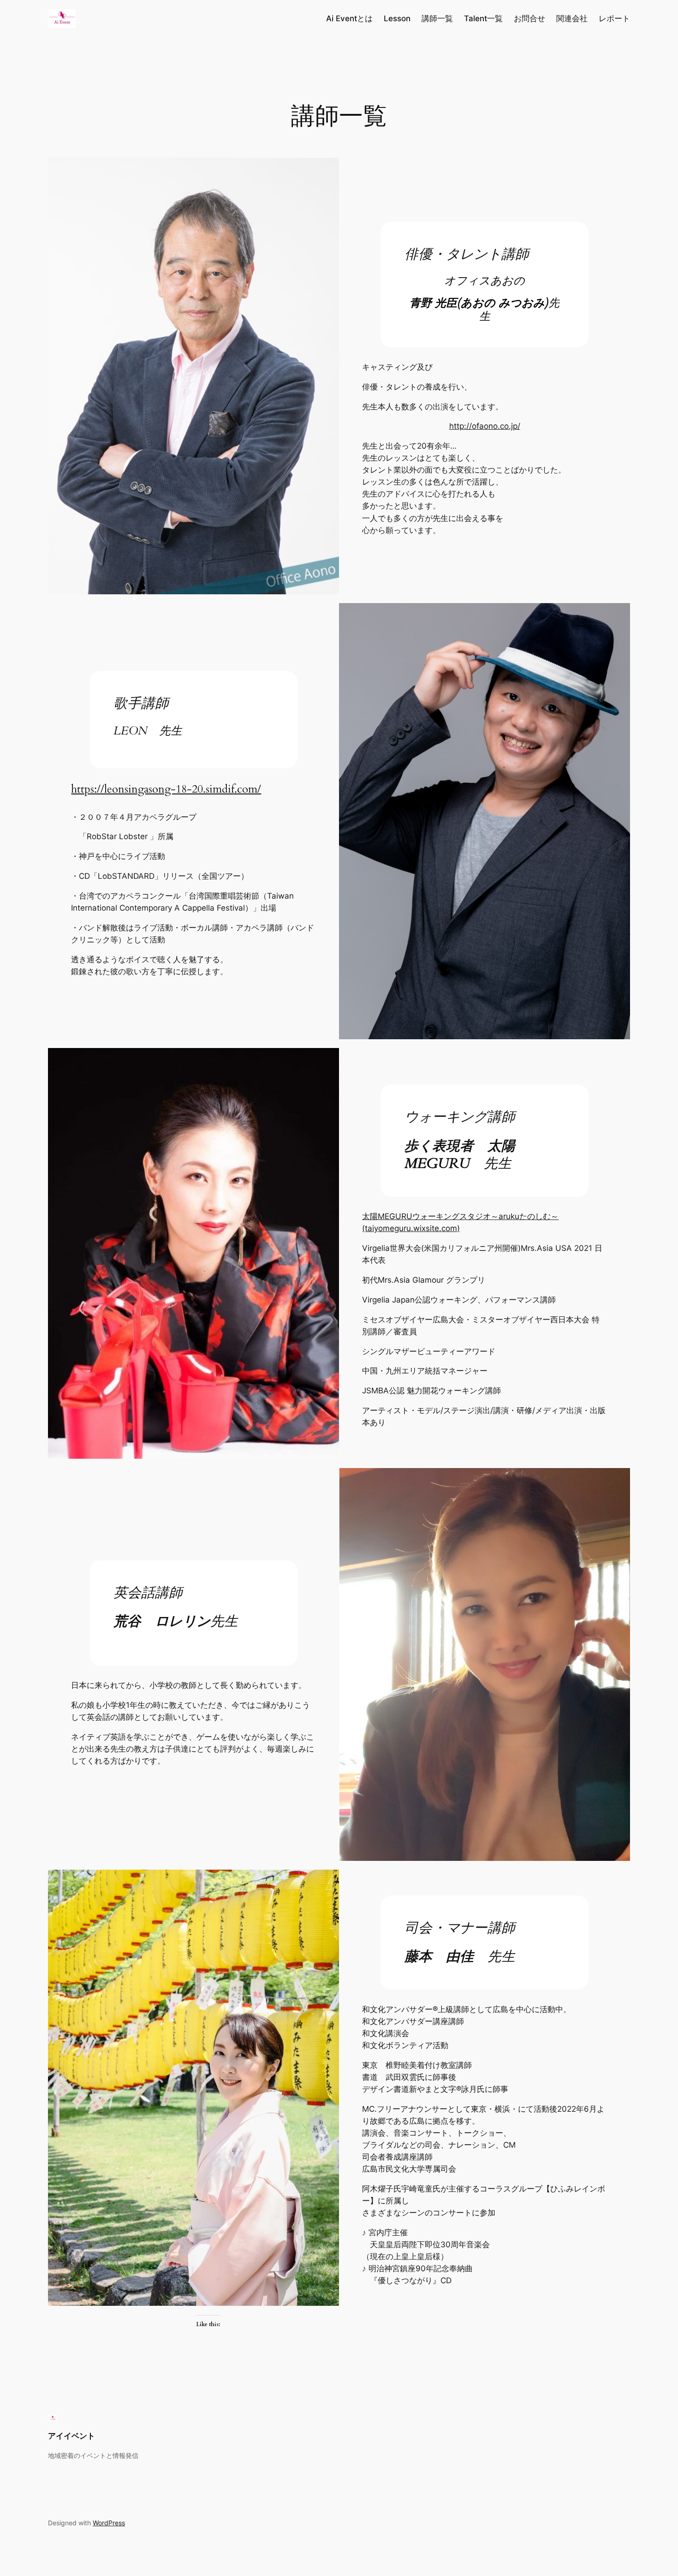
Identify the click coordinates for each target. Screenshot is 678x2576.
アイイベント (71, 2436)
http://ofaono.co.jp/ (485, 426)
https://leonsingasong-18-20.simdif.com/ (166, 789)
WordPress (109, 2523)
